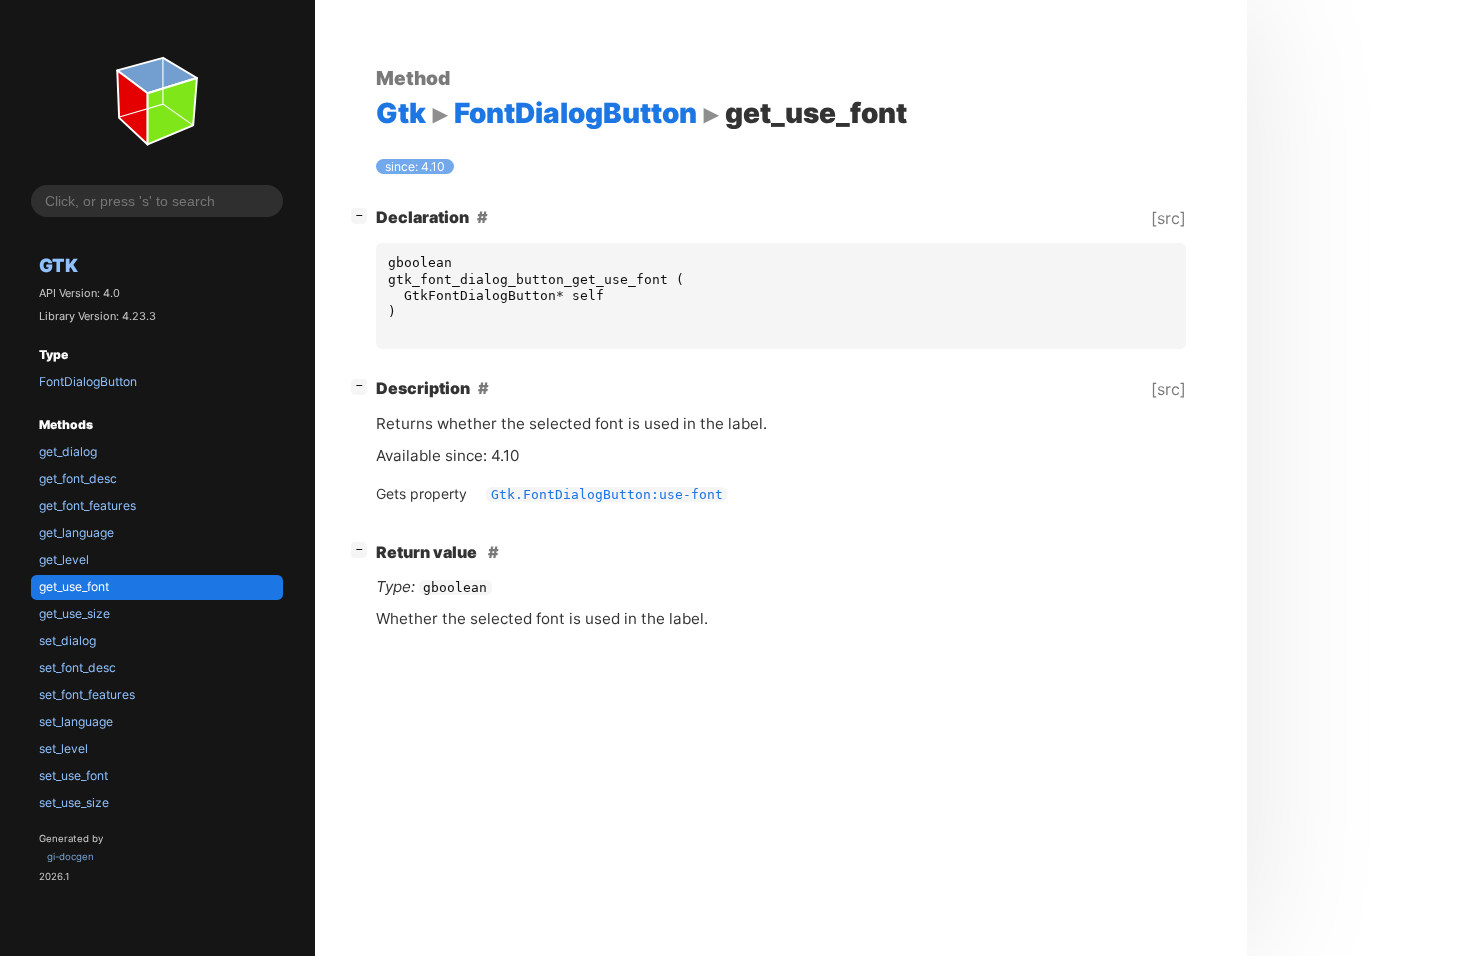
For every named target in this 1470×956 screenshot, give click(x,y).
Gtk (58, 265)
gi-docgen (70, 856)
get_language (76, 532)
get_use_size (74, 613)
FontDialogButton (88, 381)
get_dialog (68, 451)
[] (363, 214)
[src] (1168, 218)
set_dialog (67, 640)
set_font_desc (77, 667)
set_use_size (74, 802)
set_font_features (87, 694)
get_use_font (74, 586)
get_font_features (87, 505)
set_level (63, 748)
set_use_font (73, 775)
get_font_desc (78, 478)
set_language (76, 721)
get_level (64, 559)
